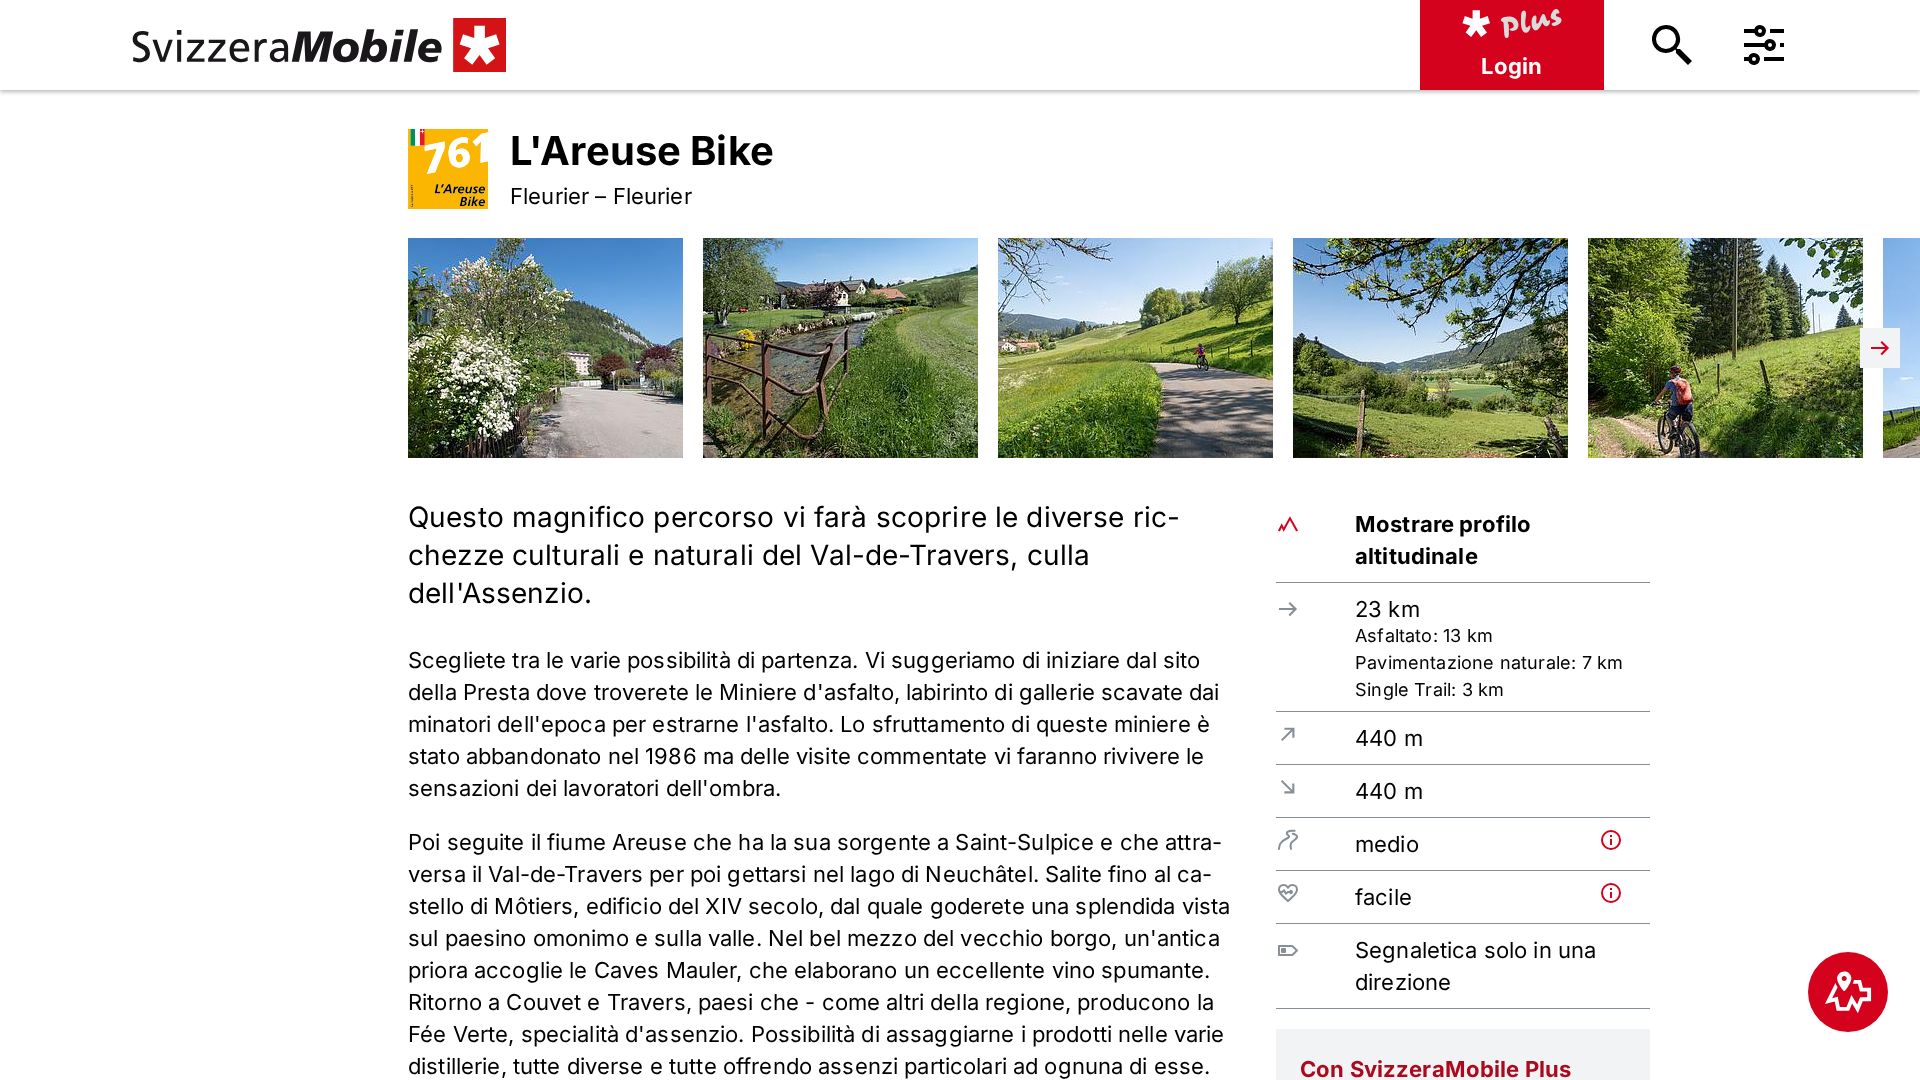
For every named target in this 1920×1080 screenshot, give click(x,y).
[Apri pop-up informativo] (1621, 840)
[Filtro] (1764, 45)
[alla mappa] (1848, 992)
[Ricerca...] (1672, 45)
